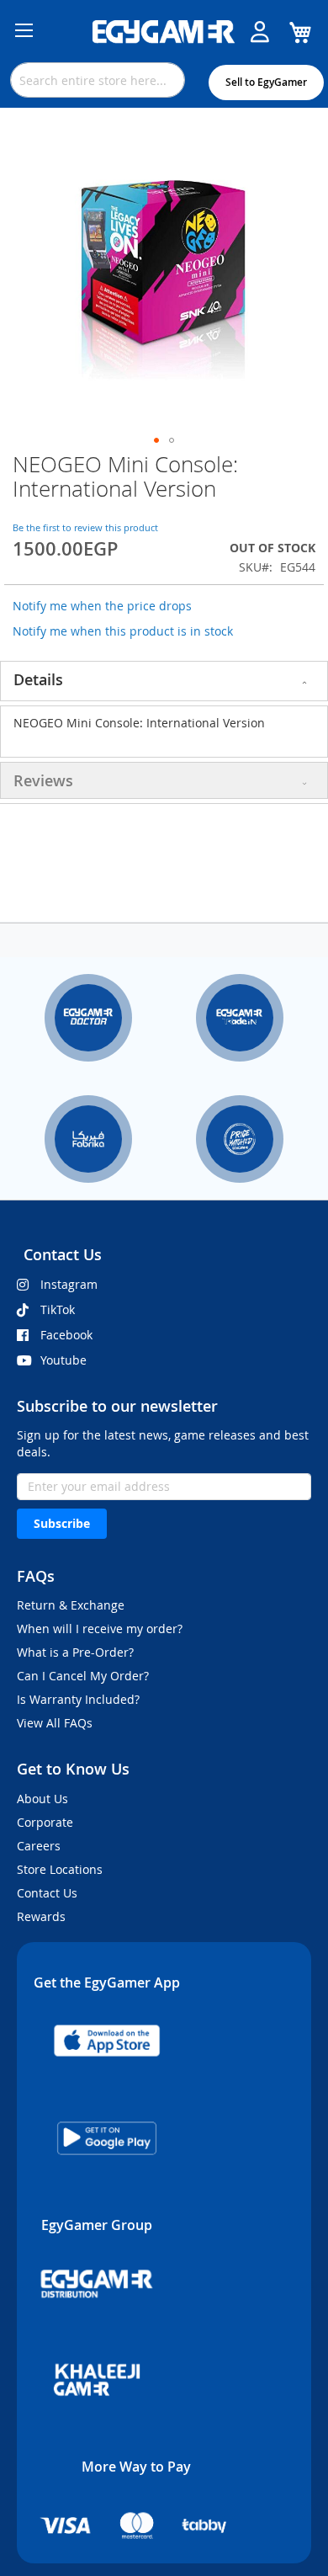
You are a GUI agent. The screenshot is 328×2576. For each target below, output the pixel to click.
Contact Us (47, 1893)
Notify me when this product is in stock (123, 631)
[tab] (164, 681)
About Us (42, 1799)
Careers (39, 1846)
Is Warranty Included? (78, 1699)
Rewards (41, 1916)
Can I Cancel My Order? (83, 1676)
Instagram (69, 1284)
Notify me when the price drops (102, 606)
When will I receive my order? (100, 1629)
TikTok (58, 1309)
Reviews (43, 780)
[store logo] (164, 32)
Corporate (45, 1822)
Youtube (63, 1360)
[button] (156, 440)
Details (38, 679)
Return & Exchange (71, 1605)
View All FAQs (55, 1723)
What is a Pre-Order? (75, 1652)
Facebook (66, 1335)
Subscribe (62, 1523)
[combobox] (98, 80)
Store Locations (60, 1869)
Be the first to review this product (85, 527)
